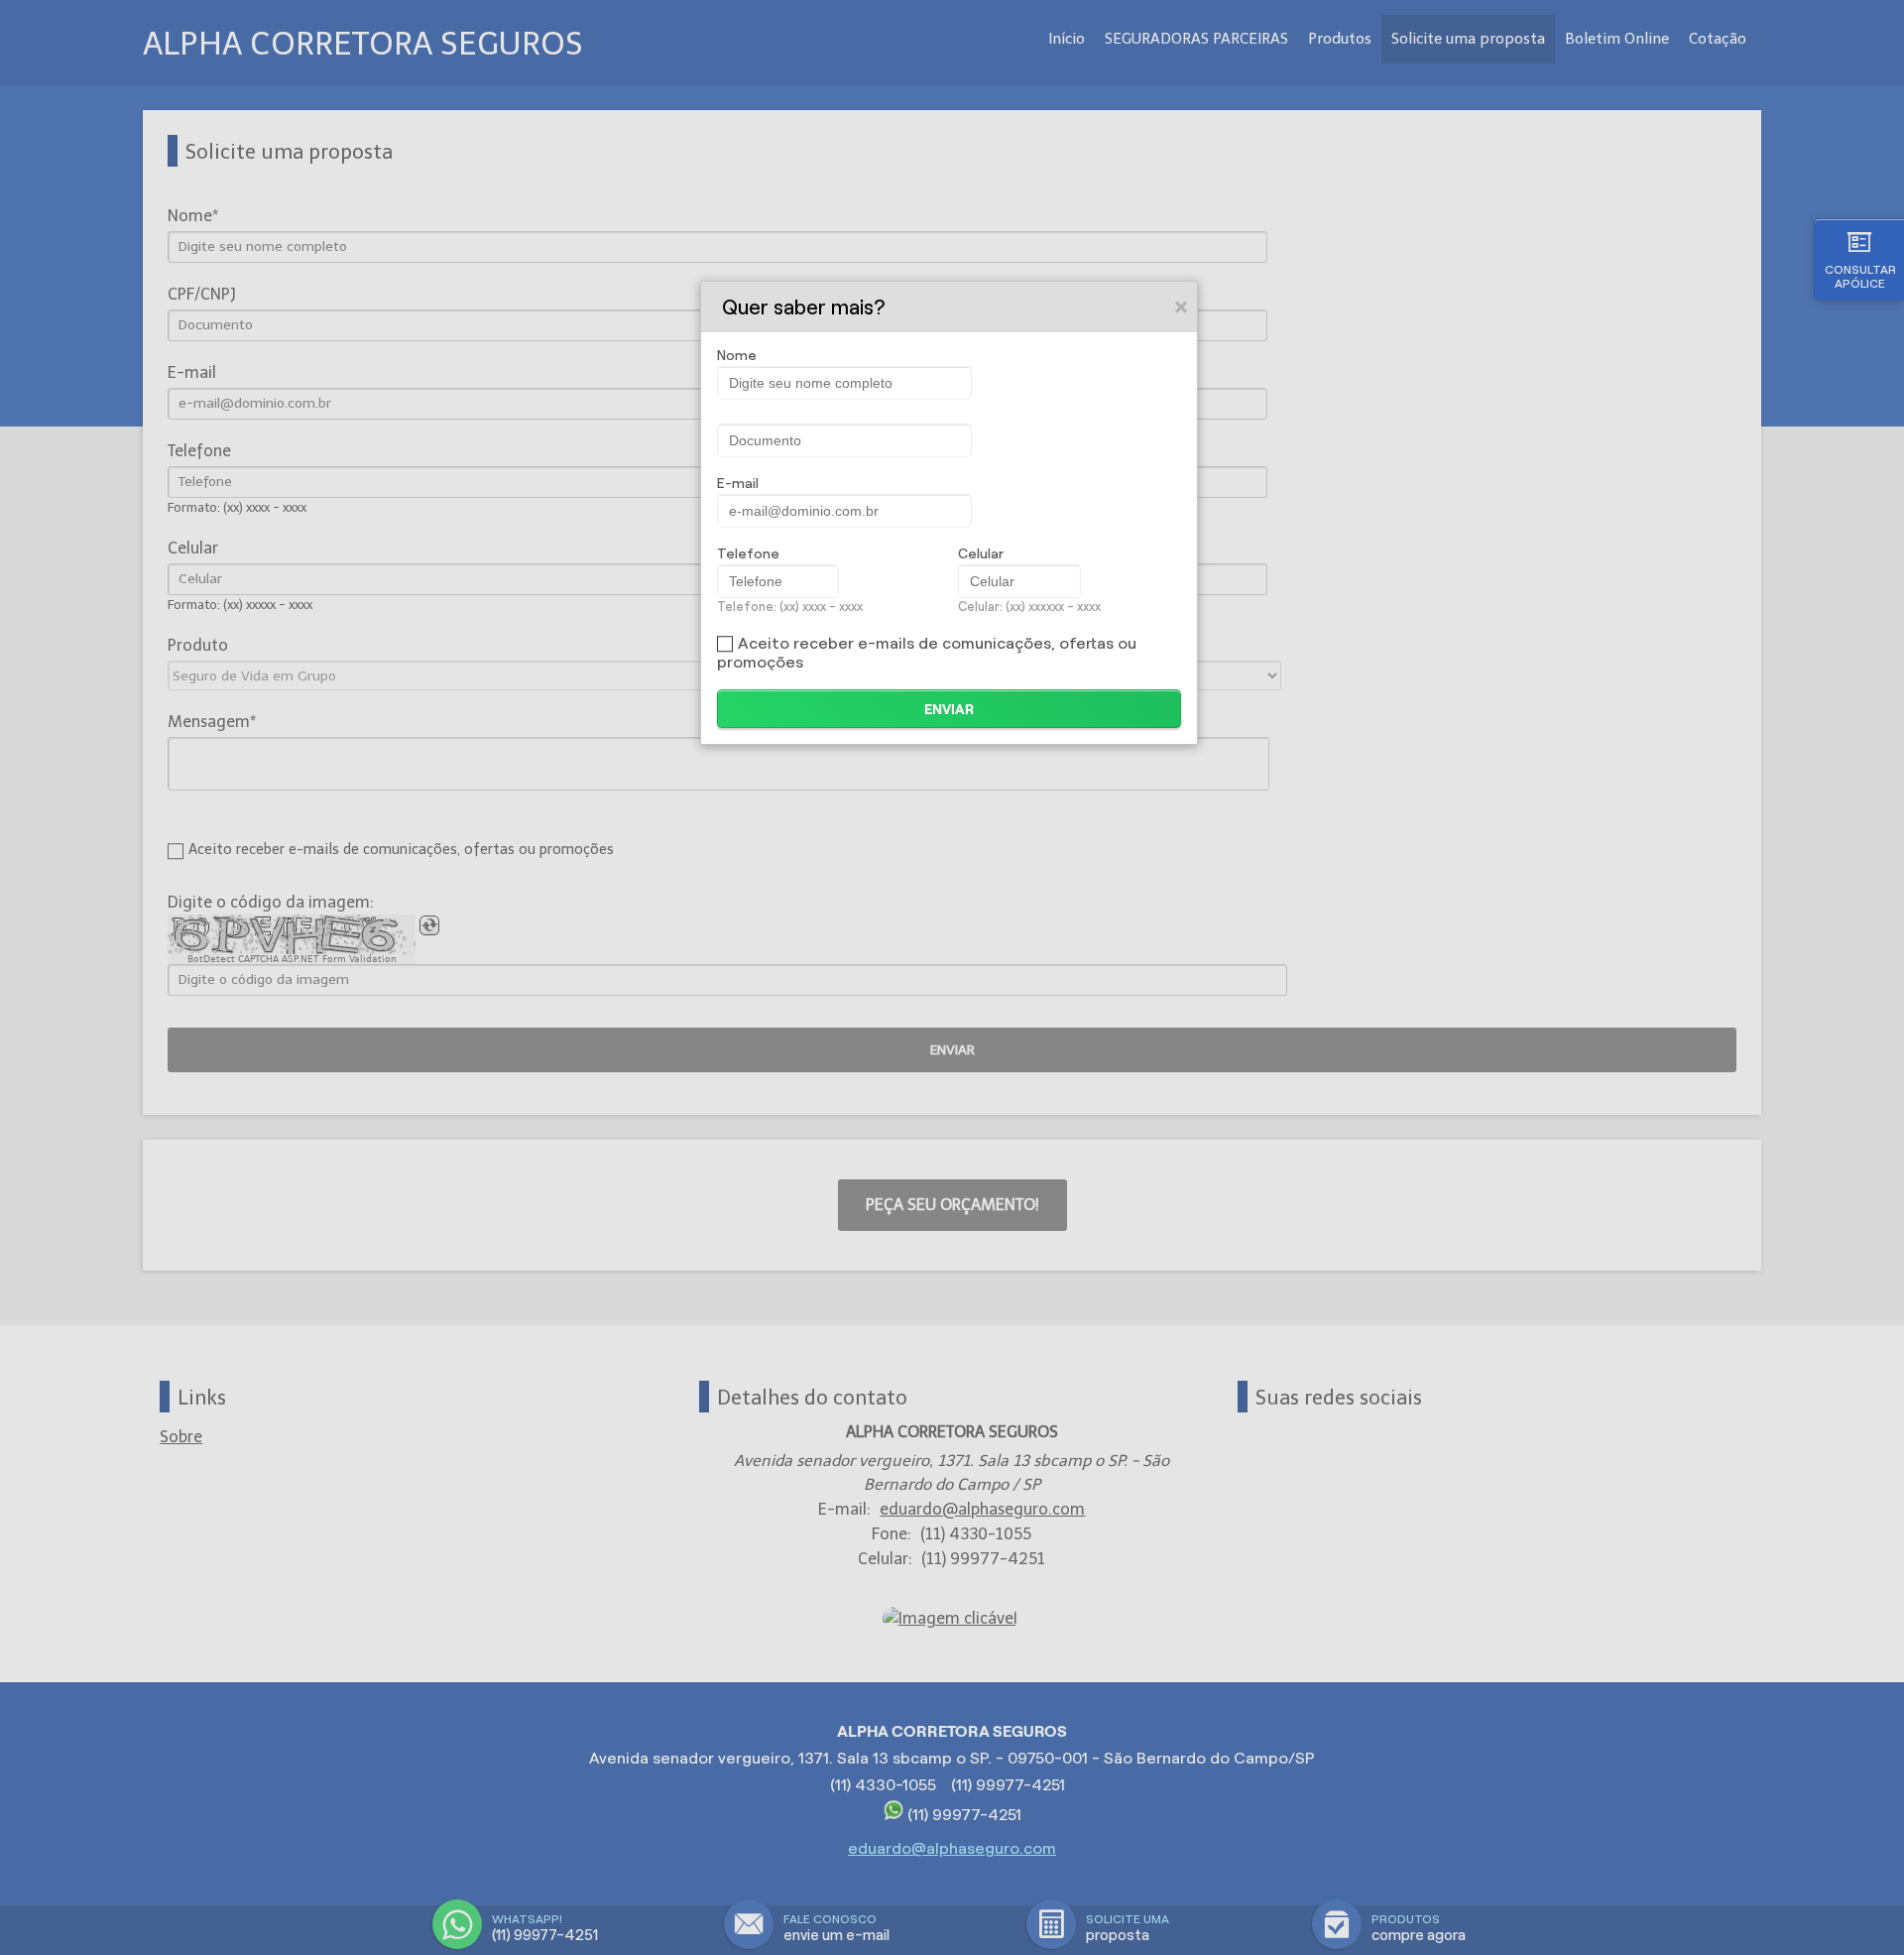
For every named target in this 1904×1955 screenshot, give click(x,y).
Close (1182, 306)
